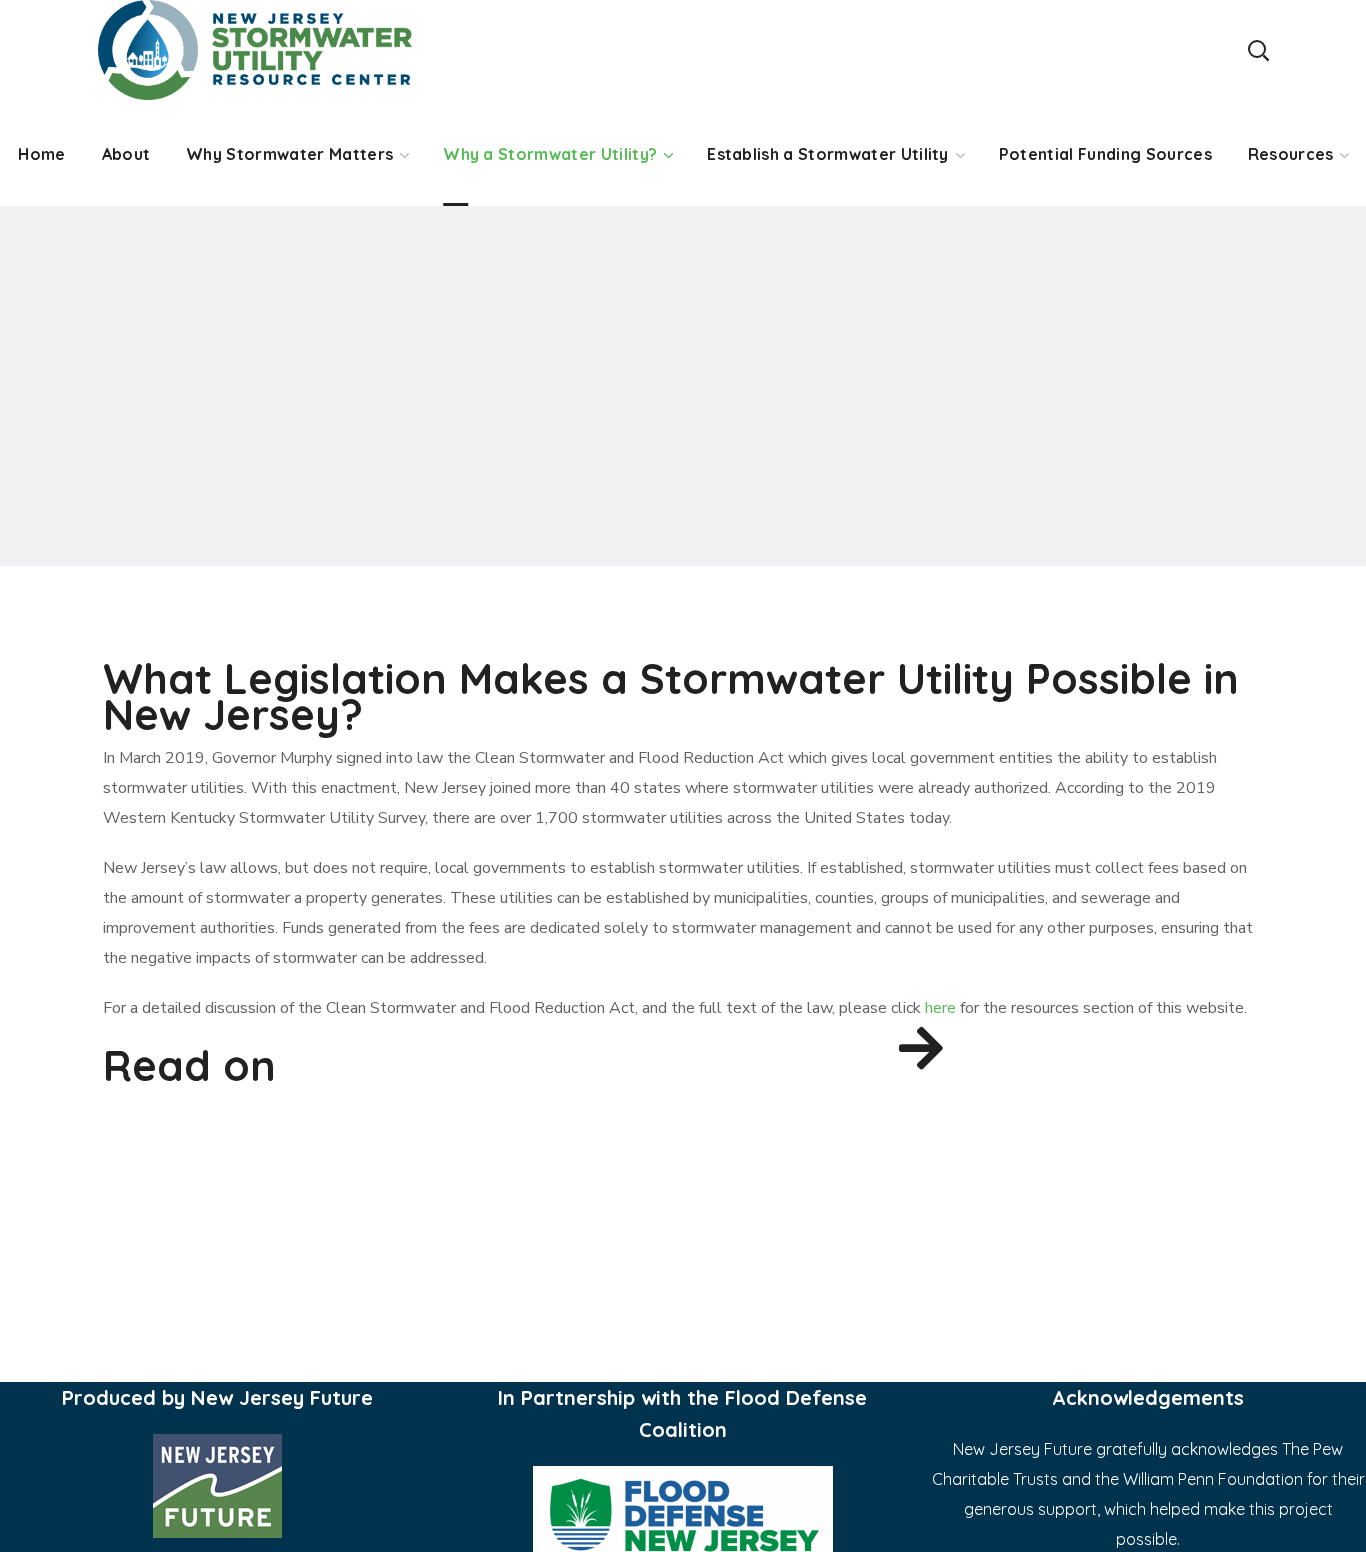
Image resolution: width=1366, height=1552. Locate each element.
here (940, 1008)
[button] (1258, 50)
